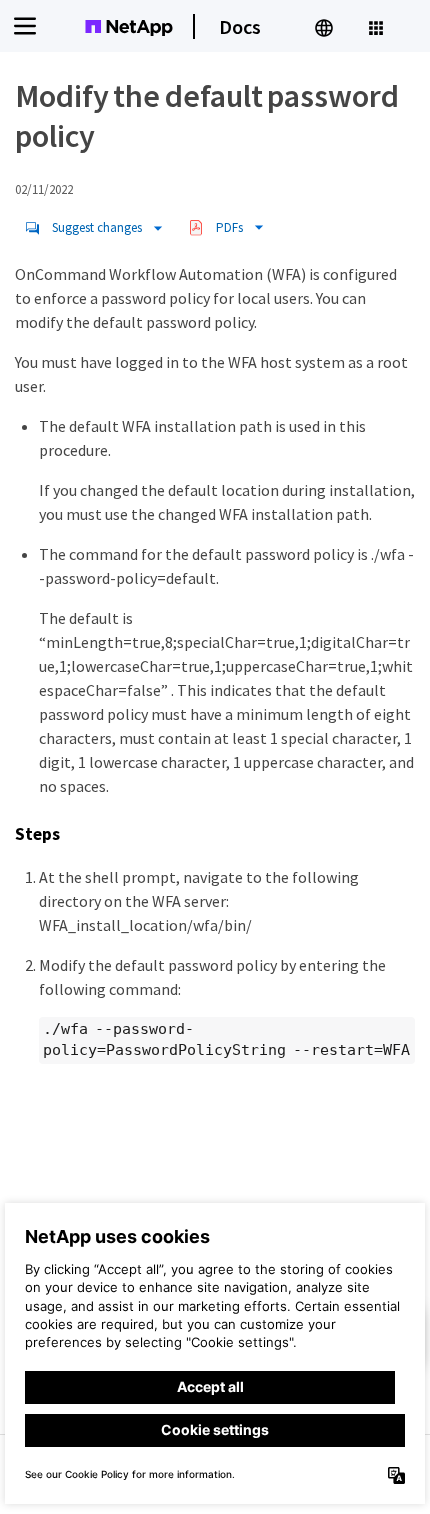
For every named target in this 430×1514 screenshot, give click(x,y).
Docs (240, 26)
